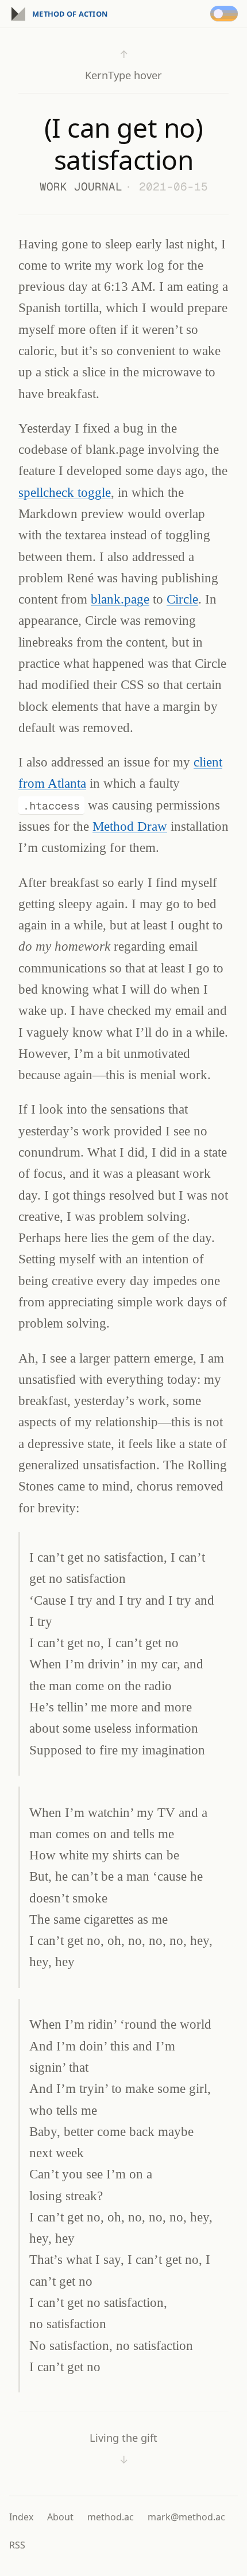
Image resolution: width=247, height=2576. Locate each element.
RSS (17, 2545)
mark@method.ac (186, 2517)
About (60, 2517)
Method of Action (70, 14)
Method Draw (130, 826)
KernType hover (123, 65)
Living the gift (123, 2448)
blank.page (120, 599)
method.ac (111, 2517)
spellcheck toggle (65, 492)
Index (21, 2517)
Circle (182, 599)
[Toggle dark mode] (226, 14)
